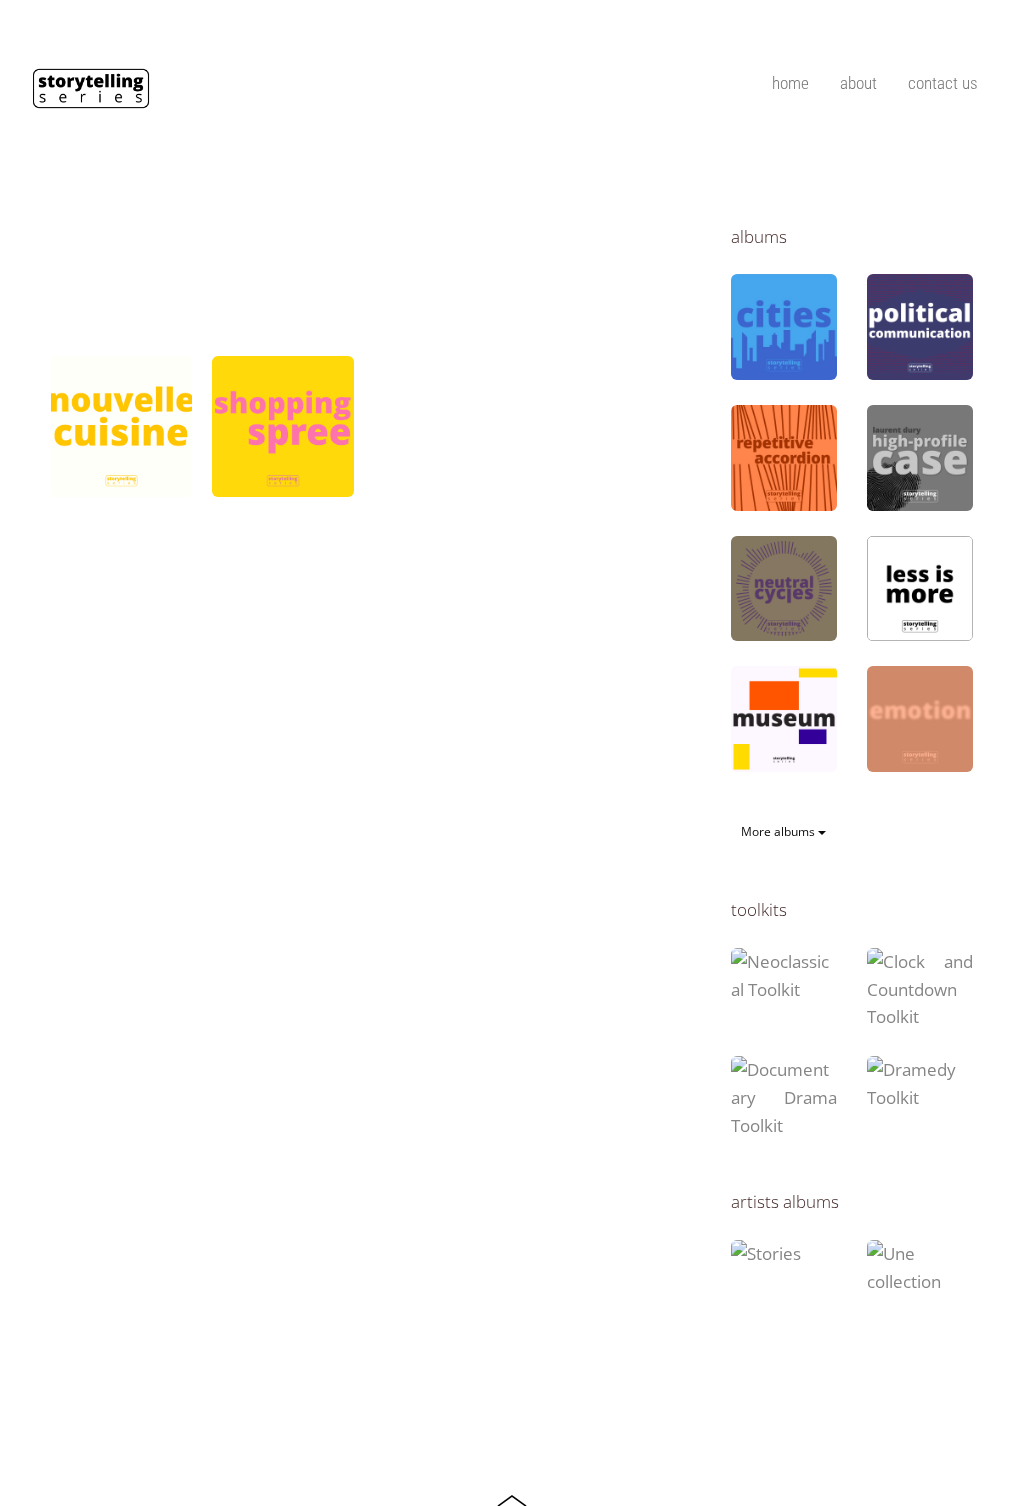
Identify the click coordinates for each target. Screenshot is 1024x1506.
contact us (943, 83)
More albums (779, 831)
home (790, 83)
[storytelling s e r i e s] (91, 100)
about (858, 83)
